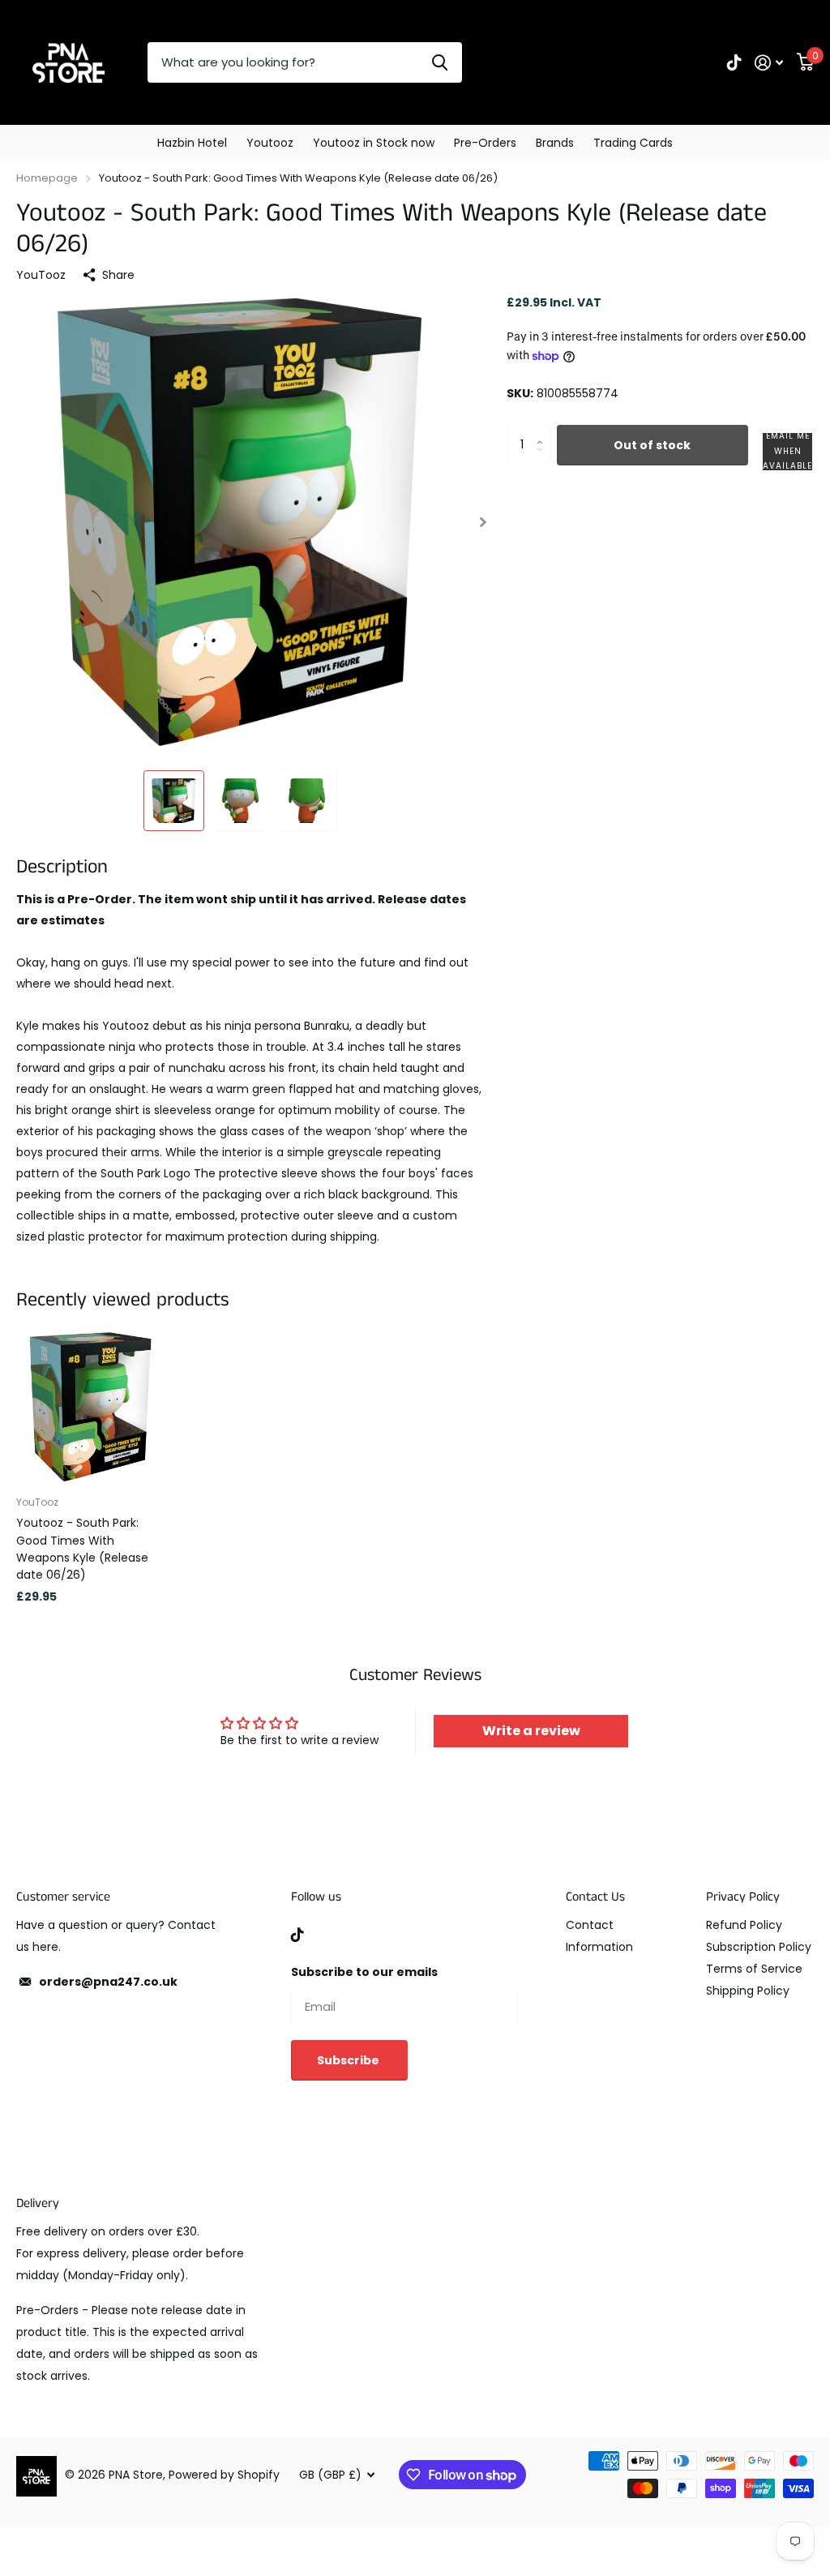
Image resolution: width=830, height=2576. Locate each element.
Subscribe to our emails (364, 1972)
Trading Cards (633, 143)
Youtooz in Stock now (374, 143)
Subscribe (349, 2060)
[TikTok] (297, 1935)
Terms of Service (754, 1969)
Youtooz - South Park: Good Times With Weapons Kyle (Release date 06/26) (82, 1549)
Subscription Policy (759, 1947)
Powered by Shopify (224, 2475)
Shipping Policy (748, 1991)
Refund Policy (744, 1925)
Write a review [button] (531, 1731)
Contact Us (595, 1897)
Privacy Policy (743, 1897)
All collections (270, 143)
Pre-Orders (485, 143)
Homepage (47, 178)
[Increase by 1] (544, 431)
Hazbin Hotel (192, 143)
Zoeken (440, 62)
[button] (483, 522)
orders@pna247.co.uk (108, 1982)
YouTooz (41, 275)
